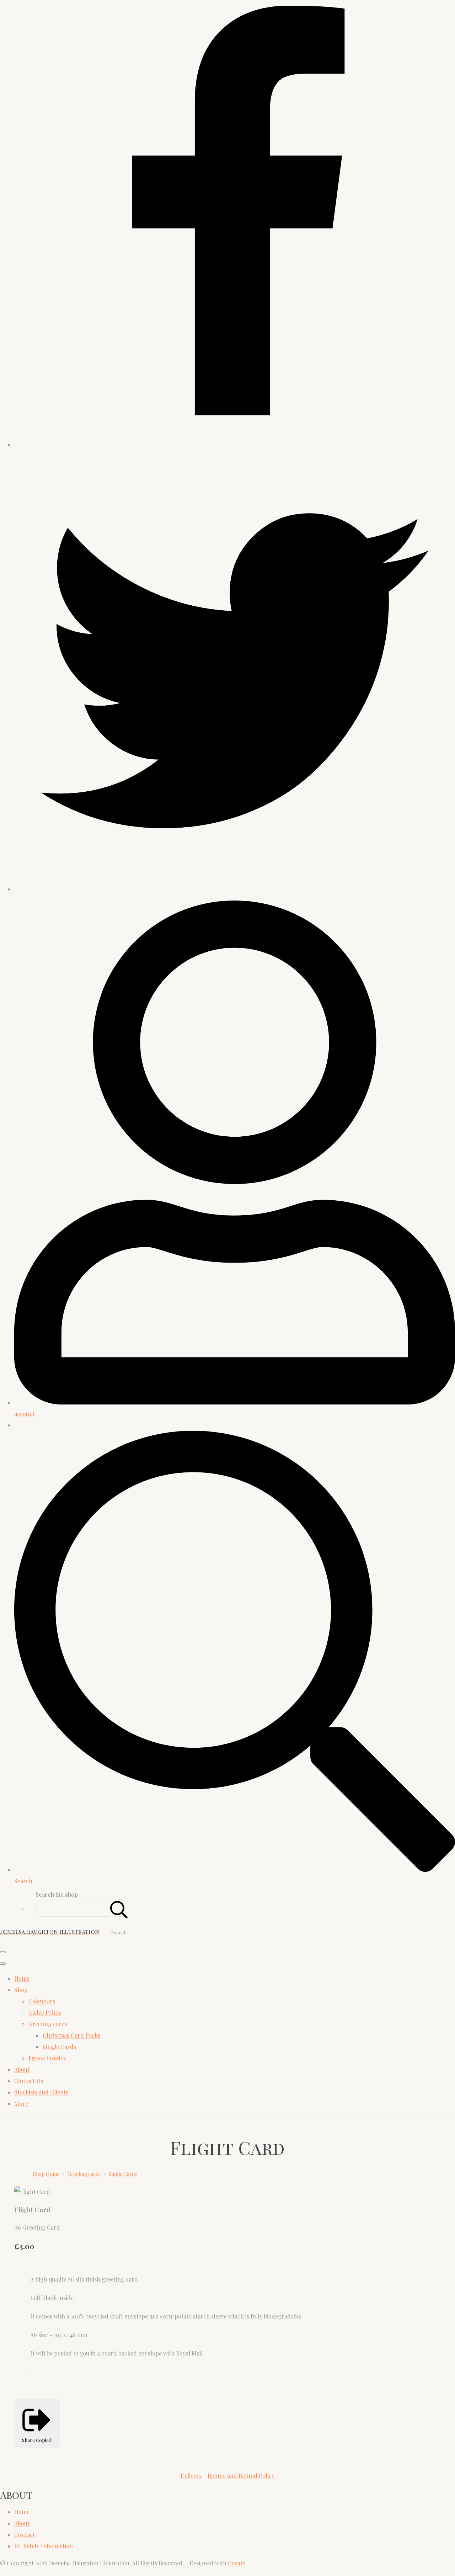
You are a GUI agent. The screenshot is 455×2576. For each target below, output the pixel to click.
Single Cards (59, 2047)
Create (237, 2563)
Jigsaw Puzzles (47, 2058)
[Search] (119, 1909)
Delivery (191, 2476)
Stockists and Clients (41, 2092)
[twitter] (235, 889)
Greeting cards (48, 2024)
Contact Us (29, 2081)
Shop (21, 1990)
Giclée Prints (45, 2012)
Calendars (42, 2001)
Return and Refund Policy (241, 2476)
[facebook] (235, 444)
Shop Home (46, 2174)
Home (22, 1978)
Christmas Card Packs (71, 2035)
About (22, 2069)
